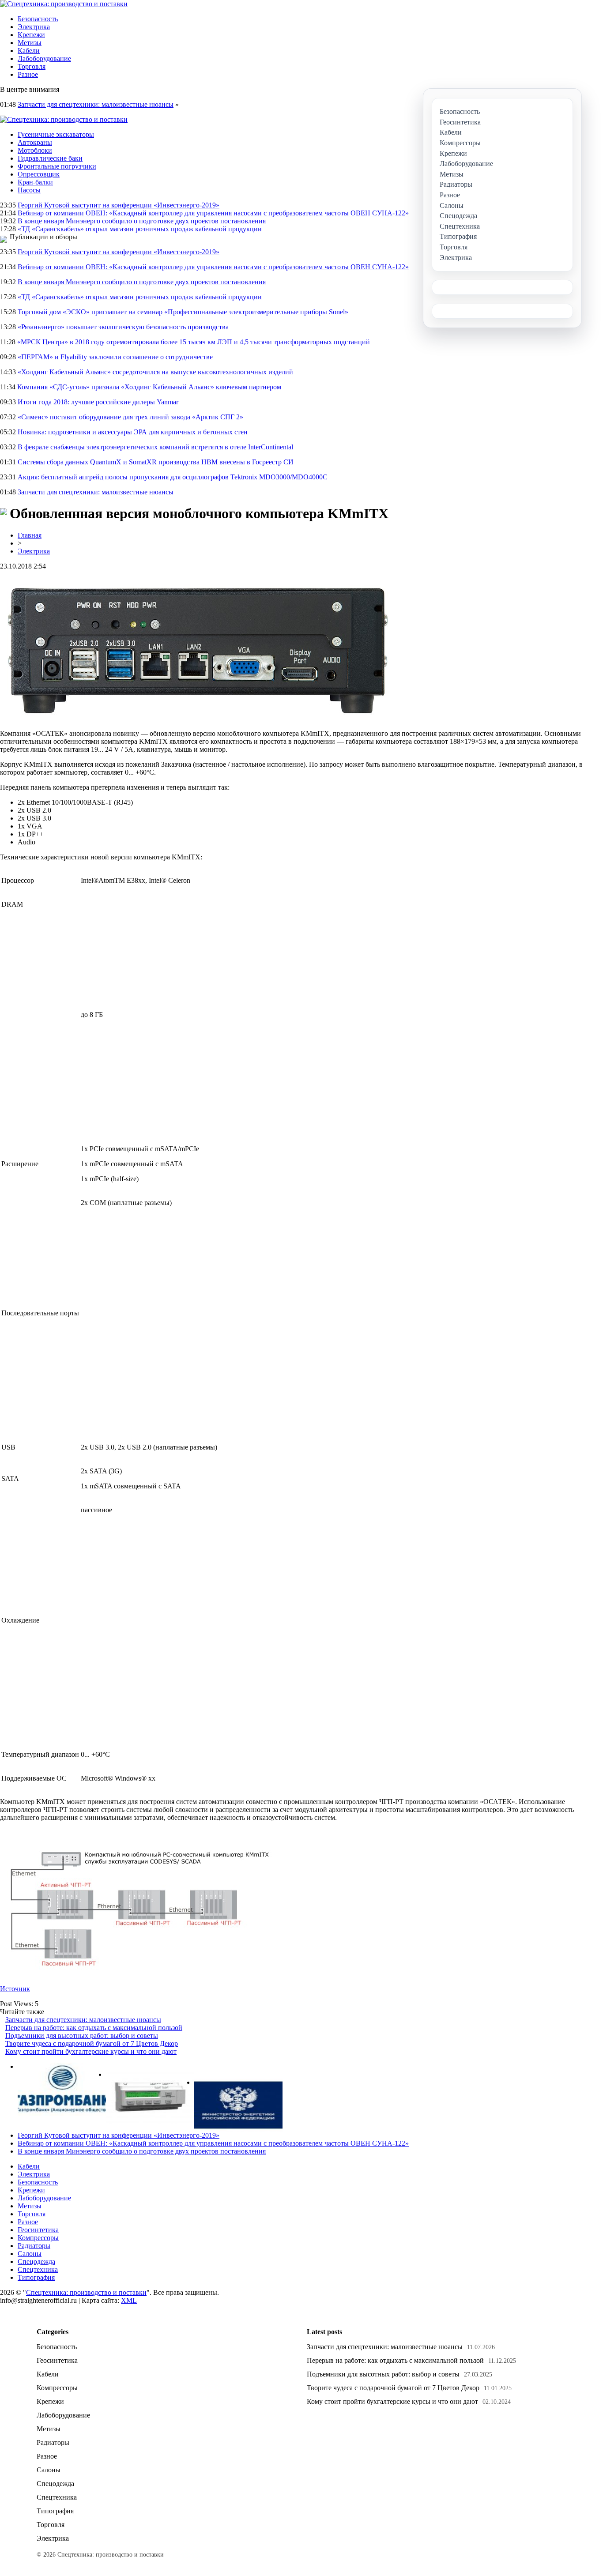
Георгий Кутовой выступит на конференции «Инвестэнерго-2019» (119, 205)
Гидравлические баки (50, 158)
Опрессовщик (39, 174)
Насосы (29, 190)
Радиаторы (34, 2246)
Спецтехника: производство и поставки (86, 2292)
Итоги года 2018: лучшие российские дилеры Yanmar (98, 402)
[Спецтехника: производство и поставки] (64, 4)
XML (129, 2300)
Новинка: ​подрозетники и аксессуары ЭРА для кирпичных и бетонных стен (133, 432)
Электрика (34, 27)
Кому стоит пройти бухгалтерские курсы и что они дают (91, 2051)
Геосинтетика (38, 2230)
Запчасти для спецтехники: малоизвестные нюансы (96, 104)
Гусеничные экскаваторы (56, 134)
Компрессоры (38, 2238)
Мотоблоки (35, 150)
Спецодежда (36, 2262)
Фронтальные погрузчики (57, 166)
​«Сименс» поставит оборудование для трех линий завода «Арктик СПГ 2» (130, 417)
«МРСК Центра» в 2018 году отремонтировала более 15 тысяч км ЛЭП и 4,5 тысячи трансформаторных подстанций (194, 342)
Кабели (29, 51)
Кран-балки (35, 182)
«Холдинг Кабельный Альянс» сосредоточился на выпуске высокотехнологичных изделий (155, 372)
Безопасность (38, 19)
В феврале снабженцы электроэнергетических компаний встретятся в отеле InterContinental (155, 447)
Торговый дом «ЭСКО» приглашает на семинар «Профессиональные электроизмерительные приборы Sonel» (183, 312)
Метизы (30, 43)
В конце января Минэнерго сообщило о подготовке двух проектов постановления (142, 221)
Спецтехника (38, 2269)
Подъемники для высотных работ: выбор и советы (82, 2036)
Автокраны (35, 142)
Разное (28, 74)
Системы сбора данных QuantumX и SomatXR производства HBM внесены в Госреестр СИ (156, 462)
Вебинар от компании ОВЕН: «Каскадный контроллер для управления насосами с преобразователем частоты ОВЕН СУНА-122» (213, 213)
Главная (30, 535)
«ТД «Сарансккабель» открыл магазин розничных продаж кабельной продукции (140, 229)
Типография (36, 2277)
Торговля (32, 66)
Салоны (30, 2254)
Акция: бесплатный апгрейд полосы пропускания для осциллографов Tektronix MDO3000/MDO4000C (173, 477)
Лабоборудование (44, 58)
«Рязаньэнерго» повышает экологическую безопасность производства (123, 327)
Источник (15, 1989)
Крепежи (31, 35)
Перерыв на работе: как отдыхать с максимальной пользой (94, 2028)
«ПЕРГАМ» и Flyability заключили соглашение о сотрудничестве (115, 357)
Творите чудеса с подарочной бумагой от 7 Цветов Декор (92, 2043)
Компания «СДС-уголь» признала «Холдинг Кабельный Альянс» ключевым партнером (149, 387)
